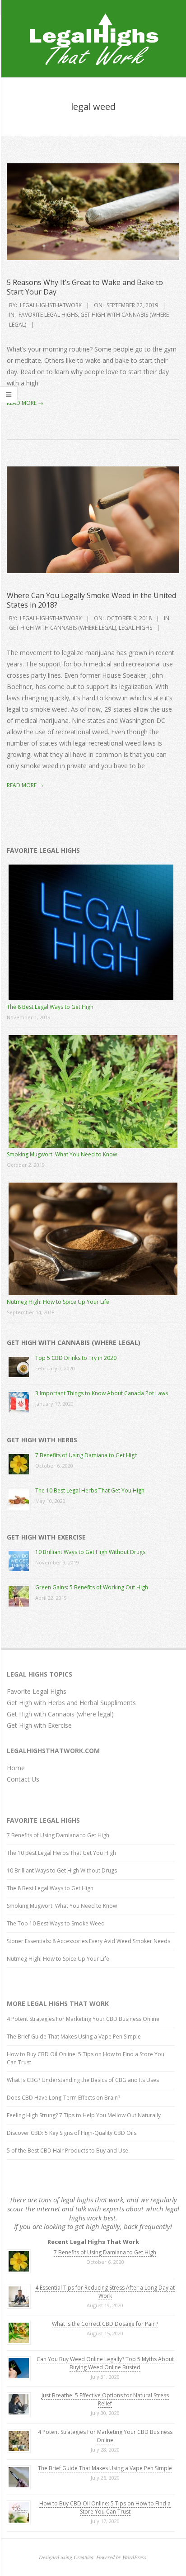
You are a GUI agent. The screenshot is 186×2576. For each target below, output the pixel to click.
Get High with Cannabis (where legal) (63, 628)
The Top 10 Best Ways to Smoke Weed (56, 1923)
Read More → (25, 403)
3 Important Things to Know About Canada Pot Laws (102, 1393)
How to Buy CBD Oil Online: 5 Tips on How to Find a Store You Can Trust (105, 2507)
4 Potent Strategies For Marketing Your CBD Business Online (83, 2019)
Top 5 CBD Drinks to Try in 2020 (76, 1358)
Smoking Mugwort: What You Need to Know (62, 1154)
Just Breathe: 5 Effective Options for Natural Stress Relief (105, 2399)
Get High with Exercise (39, 1725)
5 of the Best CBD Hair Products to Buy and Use (67, 2151)
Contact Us (23, 1779)
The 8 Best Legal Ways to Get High (50, 1007)
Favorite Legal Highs (48, 315)
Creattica (84, 2557)
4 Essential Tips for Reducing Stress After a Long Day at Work (105, 2292)
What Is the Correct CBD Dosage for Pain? (105, 2324)
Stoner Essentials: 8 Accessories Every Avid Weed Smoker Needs (88, 1941)
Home (16, 1768)
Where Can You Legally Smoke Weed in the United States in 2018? (91, 600)
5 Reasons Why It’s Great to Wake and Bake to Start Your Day (85, 287)
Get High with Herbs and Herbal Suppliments (71, 1703)
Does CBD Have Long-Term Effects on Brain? (63, 2098)
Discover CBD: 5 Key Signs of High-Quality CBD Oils (72, 2133)
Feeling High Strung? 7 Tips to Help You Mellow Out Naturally (84, 2115)
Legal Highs (135, 628)
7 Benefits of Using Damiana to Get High (86, 1455)
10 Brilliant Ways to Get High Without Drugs (90, 1552)
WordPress (134, 2557)
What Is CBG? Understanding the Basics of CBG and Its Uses (83, 2080)
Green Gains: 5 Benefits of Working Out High (92, 1587)
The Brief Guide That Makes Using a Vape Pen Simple (74, 2037)
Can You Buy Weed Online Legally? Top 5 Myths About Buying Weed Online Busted (105, 2363)
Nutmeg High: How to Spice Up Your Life (58, 1302)
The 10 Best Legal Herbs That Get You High (90, 1490)
